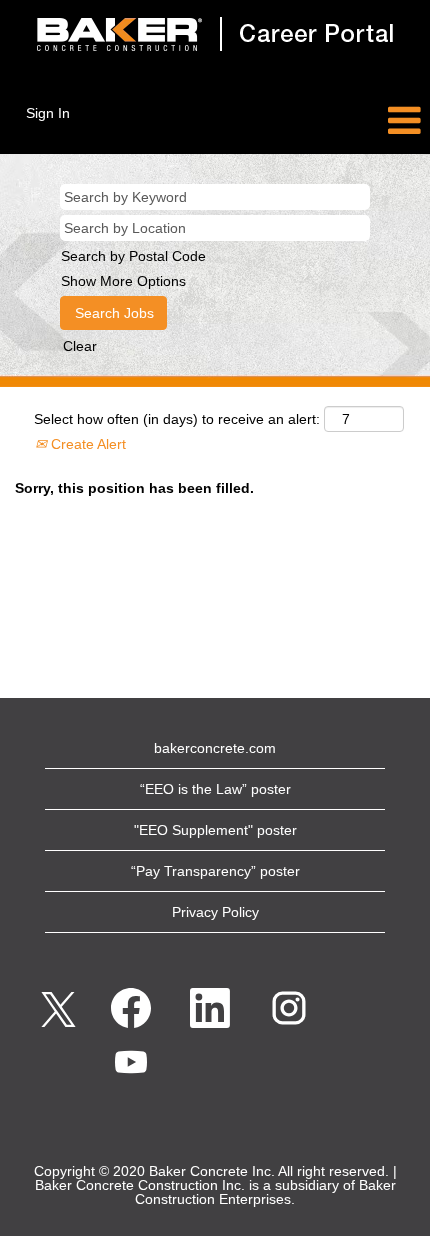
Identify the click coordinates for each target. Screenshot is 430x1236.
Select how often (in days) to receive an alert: (177, 419)
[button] (358, 120)
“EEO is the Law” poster (215, 789)
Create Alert (86, 444)
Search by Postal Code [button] (133, 256)
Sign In (48, 113)
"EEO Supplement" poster (215, 830)
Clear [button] (80, 346)
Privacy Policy (215, 912)
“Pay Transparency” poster (215, 871)
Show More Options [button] (123, 281)
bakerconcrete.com (215, 748)
